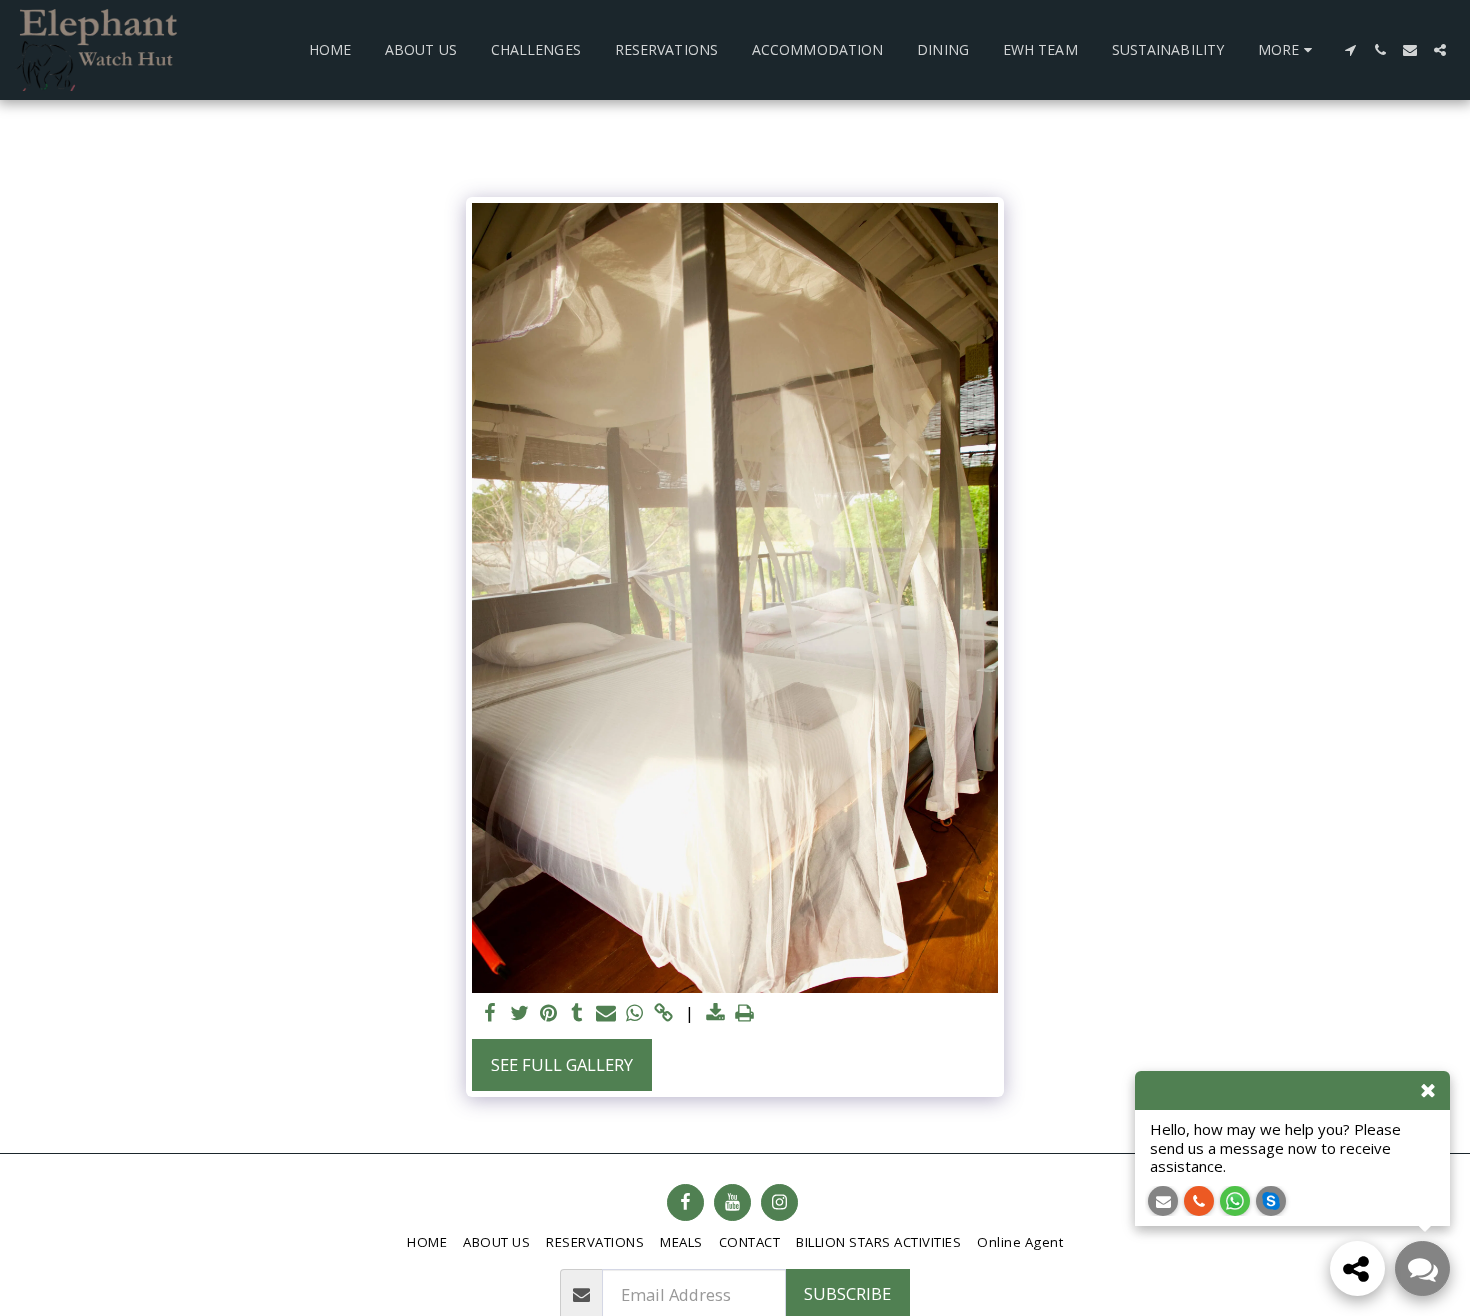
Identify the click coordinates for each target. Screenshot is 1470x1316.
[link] (663, 1014)
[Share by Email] (606, 1014)
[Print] (744, 1014)
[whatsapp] (634, 1014)
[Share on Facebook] (490, 1014)
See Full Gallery (562, 1064)
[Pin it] (548, 1014)
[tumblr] (577, 1014)
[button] (1350, 50)
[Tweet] (519, 1014)
